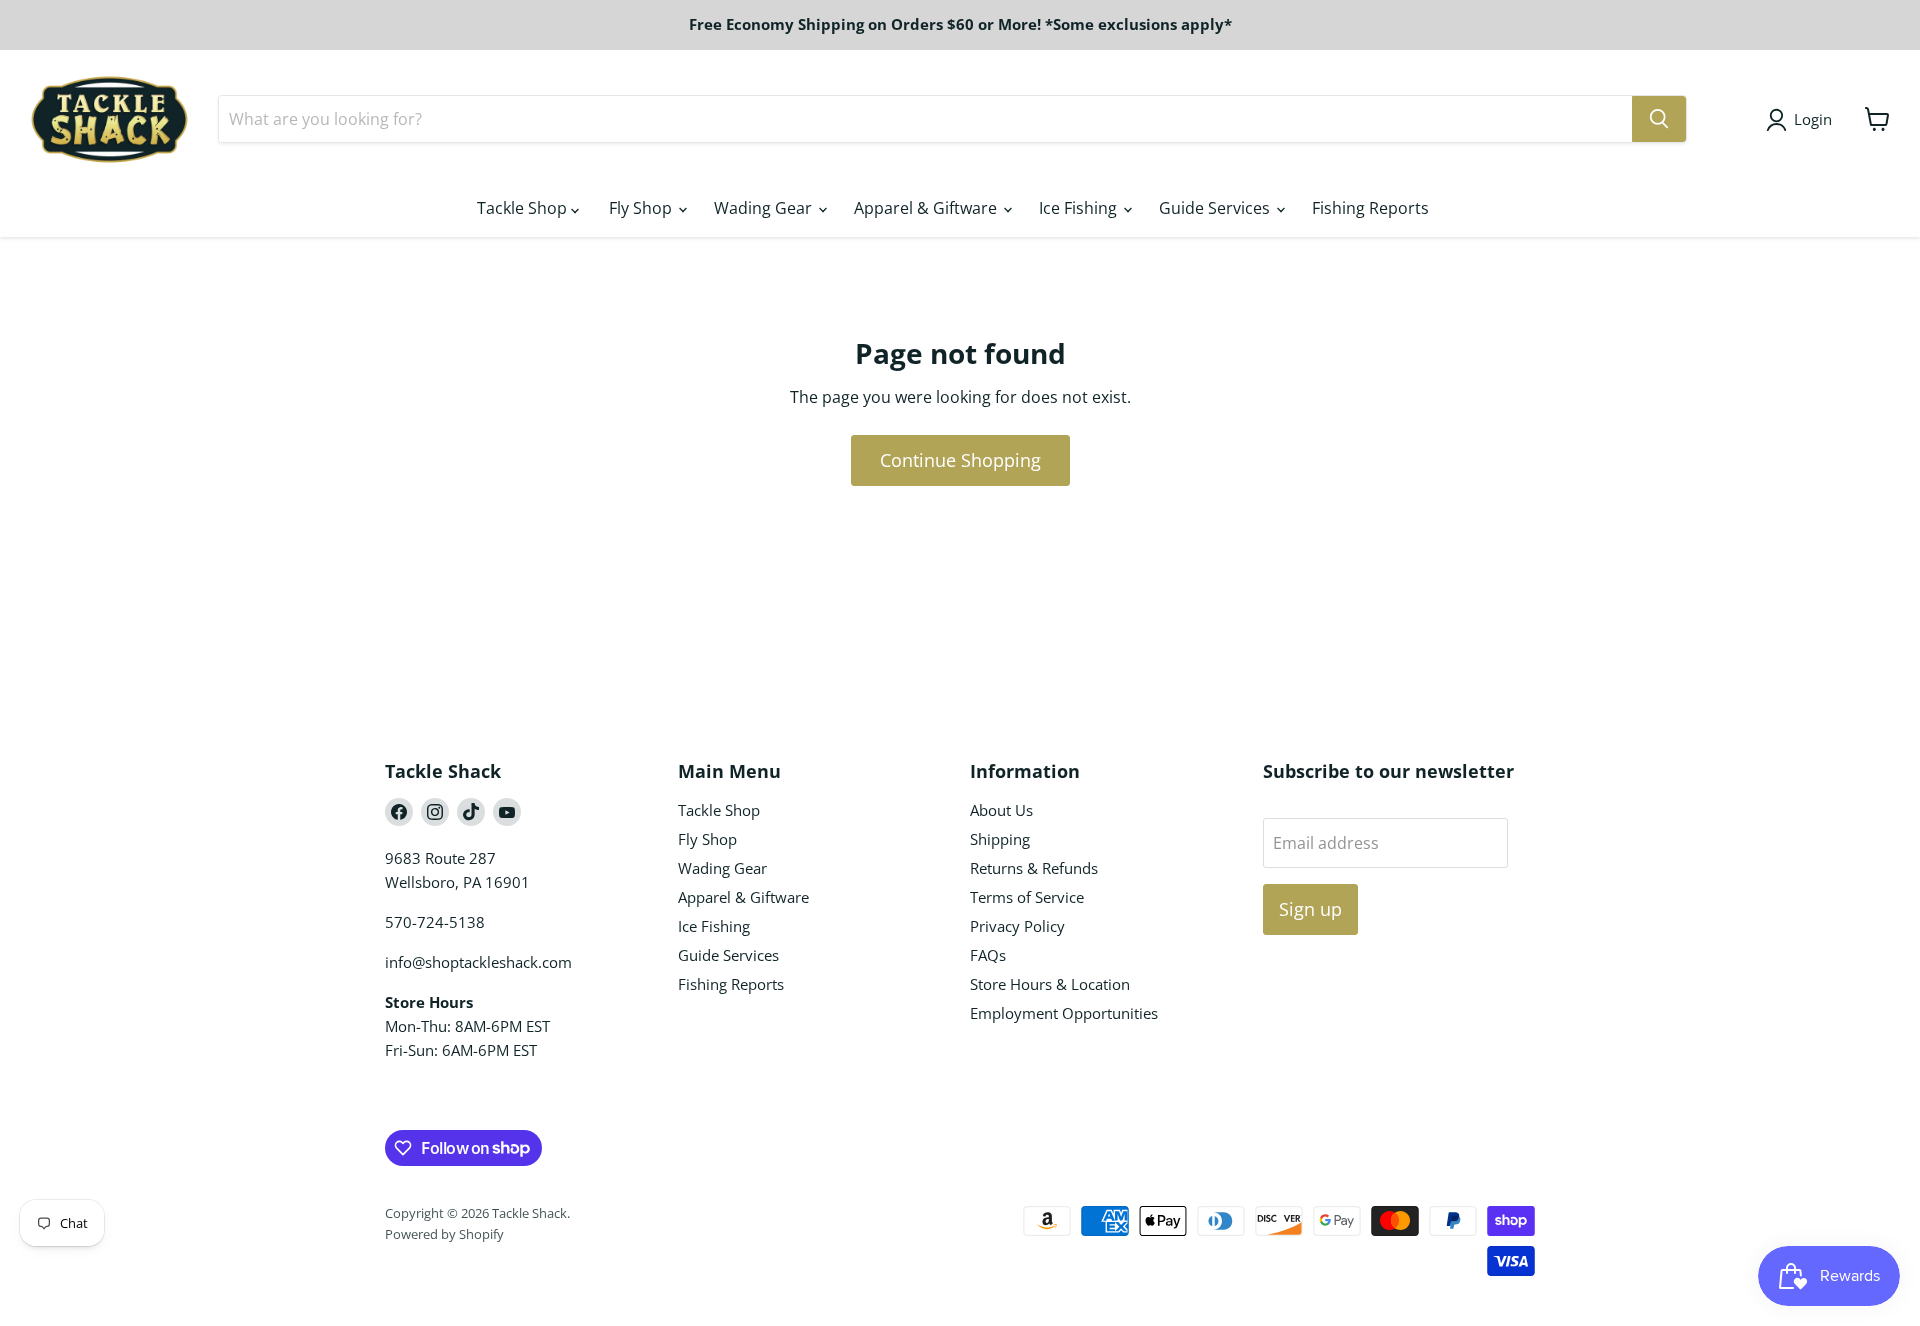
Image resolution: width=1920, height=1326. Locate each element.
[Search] (1659, 119)
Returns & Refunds (1034, 868)
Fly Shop (642, 208)
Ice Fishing (1080, 208)
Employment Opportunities (1064, 1013)
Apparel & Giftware (927, 208)
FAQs (988, 955)
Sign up (1310, 909)
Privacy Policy (1017, 926)
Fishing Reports (1370, 208)
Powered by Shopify (444, 1234)
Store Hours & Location (1050, 984)
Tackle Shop (524, 208)
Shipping (1000, 839)
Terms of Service (1027, 897)
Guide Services (1216, 208)
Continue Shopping (960, 460)
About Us (1001, 810)
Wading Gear (765, 208)
